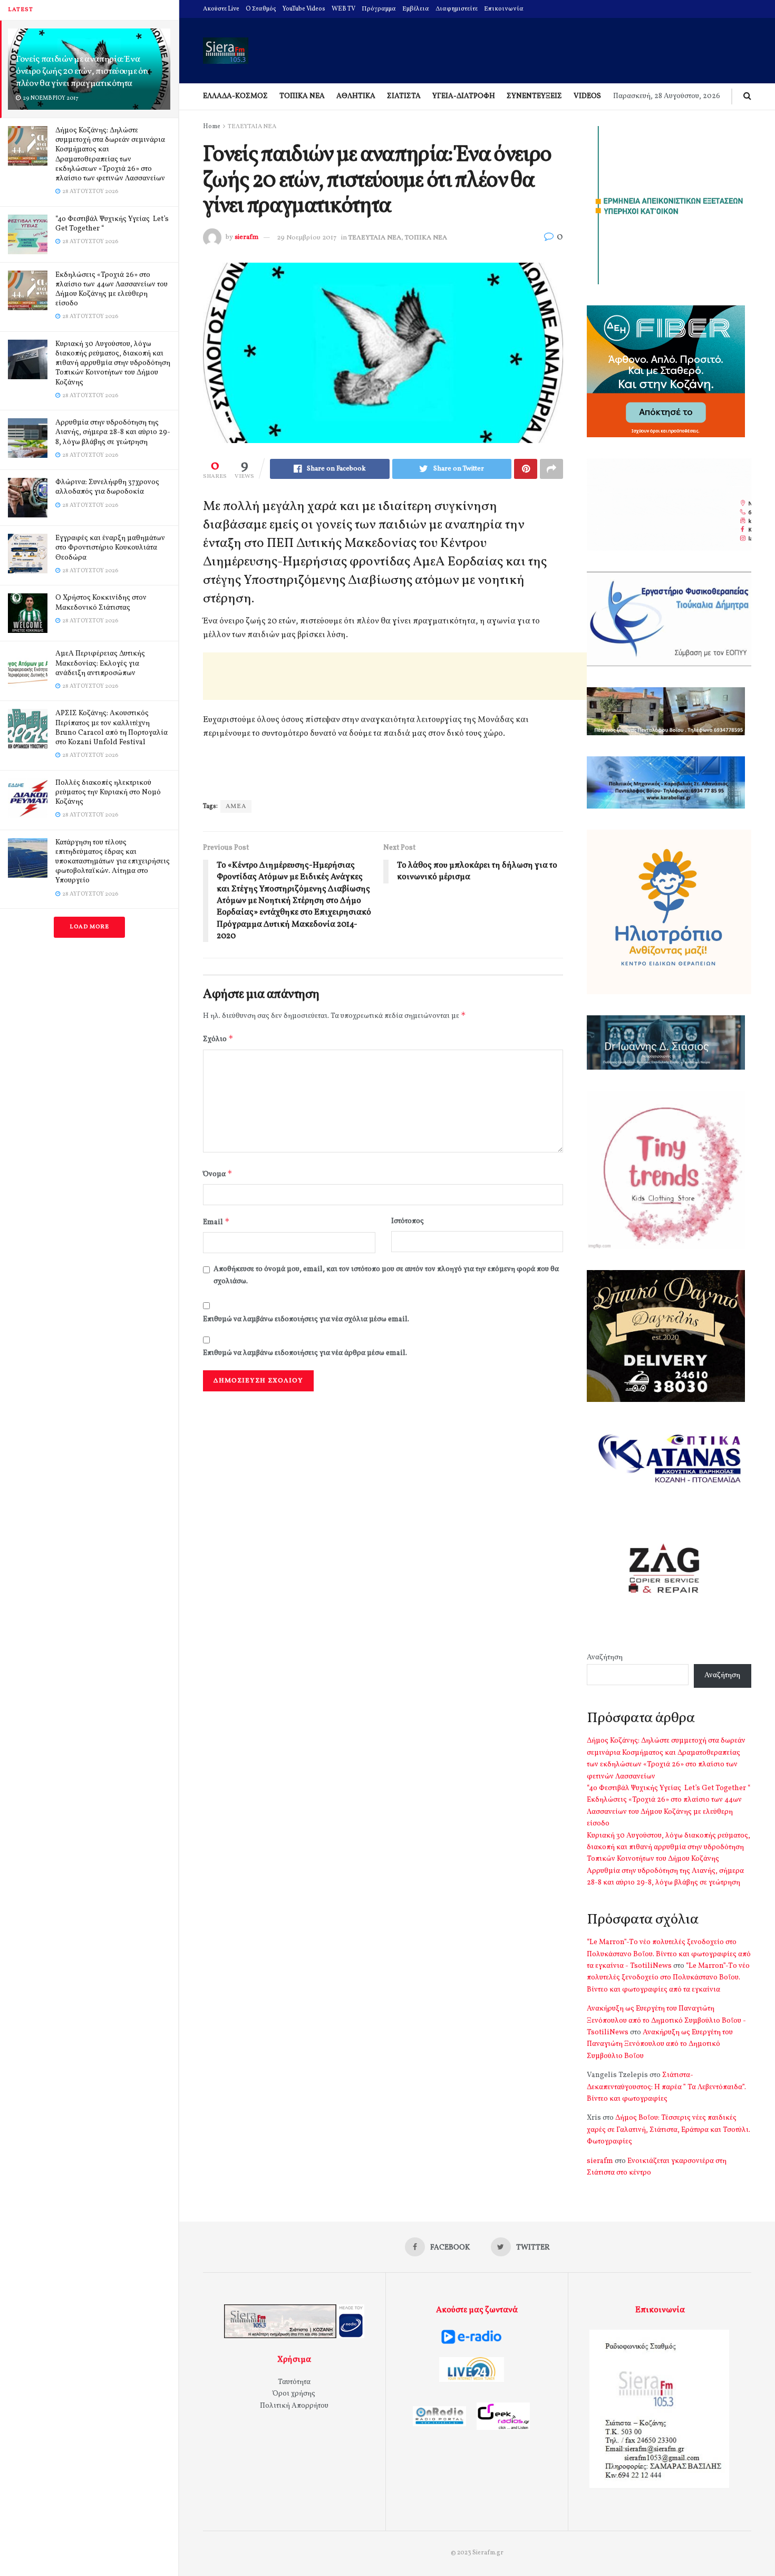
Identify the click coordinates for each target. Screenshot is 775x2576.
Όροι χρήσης (294, 2394)
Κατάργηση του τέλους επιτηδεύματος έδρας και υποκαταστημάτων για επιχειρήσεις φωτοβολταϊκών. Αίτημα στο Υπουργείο (113, 862)
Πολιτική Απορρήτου (294, 2406)
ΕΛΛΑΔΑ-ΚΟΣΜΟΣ (235, 96)
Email (216, 1222)
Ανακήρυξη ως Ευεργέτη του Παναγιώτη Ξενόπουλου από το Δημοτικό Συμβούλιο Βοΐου (660, 2044)
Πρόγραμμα (379, 9)
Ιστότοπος (408, 1221)
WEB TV (343, 9)
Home (212, 127)
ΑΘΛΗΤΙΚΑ (356, 96)
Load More (89, 927)
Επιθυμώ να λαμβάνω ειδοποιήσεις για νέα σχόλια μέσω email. (306, 1319)
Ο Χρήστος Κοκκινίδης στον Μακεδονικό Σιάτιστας (101, 603)
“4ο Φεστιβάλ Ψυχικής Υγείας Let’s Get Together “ (112, 224)
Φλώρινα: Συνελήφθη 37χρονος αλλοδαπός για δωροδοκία (107, 487)
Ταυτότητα (294, 2382)
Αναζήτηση (605, 1657)
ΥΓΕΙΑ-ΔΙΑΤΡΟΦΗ (464, 96)
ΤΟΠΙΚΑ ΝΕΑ (302, 96)
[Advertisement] (395, 676)
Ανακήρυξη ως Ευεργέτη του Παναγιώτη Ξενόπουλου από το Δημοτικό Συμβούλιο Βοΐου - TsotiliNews (666, 2021)
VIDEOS (587, 96)
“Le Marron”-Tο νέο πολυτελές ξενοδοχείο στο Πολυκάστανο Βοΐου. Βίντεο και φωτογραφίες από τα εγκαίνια (668, 1978)
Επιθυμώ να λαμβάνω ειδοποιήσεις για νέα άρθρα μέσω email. (305, 1353)
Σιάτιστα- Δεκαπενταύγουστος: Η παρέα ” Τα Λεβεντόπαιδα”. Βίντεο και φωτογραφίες (666, 2087)
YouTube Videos (304, 9)
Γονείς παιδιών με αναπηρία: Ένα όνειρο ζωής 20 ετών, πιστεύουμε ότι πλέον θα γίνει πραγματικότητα (82, 71)
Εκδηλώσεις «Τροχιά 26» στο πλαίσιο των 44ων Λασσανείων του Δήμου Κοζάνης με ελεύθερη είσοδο (112, 290)
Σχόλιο (218, 1039)
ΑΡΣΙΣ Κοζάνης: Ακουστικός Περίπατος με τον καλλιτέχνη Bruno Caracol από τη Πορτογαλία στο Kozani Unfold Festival (112, 728)
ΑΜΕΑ (236, 806)
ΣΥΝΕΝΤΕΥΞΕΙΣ (534, 96)
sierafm (246, 238)
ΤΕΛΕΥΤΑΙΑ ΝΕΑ (252, 127)
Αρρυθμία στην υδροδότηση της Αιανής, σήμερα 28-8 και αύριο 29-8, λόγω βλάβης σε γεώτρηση (113, 432)
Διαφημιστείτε (457, 9)
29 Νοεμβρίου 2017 (307, 238)
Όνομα (218, 1174)
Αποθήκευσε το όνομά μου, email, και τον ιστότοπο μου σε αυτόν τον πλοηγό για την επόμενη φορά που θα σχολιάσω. (386, 1275)
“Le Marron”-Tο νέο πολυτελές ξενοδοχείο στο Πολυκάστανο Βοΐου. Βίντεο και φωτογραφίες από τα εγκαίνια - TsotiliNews (669, 1954)
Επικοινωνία (504, 9)
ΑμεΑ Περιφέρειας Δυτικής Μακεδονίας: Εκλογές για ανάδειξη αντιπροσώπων (100, 663)
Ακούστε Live (221, 9)
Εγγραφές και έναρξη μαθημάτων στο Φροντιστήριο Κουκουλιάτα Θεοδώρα (110, 548)
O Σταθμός (261, 9)
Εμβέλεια (416, 9)
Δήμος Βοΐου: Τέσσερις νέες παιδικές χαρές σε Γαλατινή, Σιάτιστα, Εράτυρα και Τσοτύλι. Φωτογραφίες (669, 2130)
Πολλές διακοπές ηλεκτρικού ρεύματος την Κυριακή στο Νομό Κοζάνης (108, 792)
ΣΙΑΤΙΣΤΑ (404, 96)
